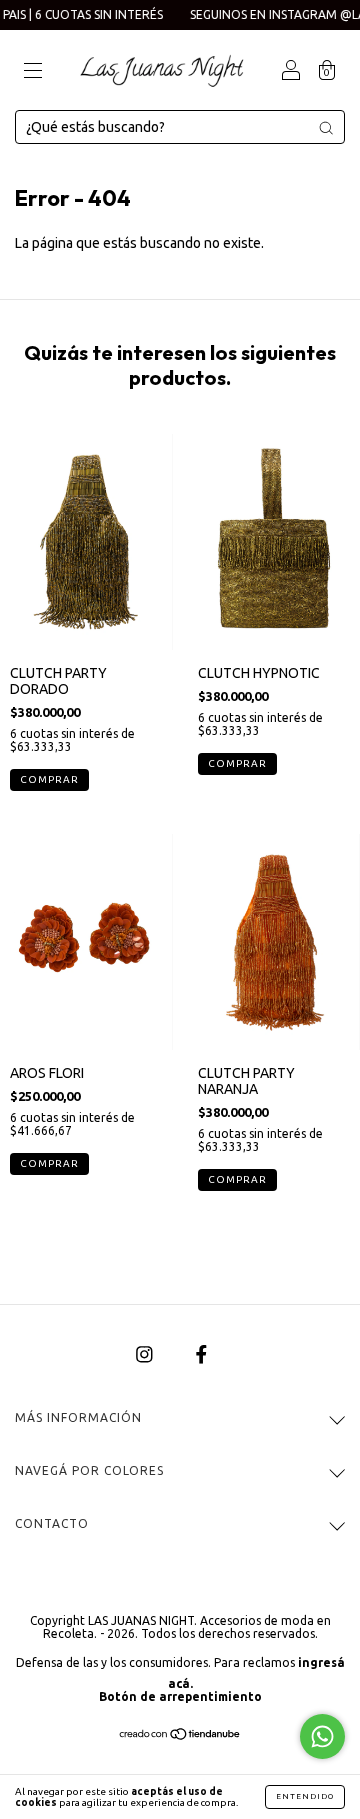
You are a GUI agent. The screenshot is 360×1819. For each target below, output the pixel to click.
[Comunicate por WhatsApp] (322, 1736)
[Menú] (33, 72)
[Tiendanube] (180, 1736)
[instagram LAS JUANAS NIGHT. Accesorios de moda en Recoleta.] (146, 1354)
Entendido (305, 1796)
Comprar (49, 1163)
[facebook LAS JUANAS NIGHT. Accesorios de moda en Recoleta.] (201, 1354)
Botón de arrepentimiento (180, 1696)
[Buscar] (326, 128)
